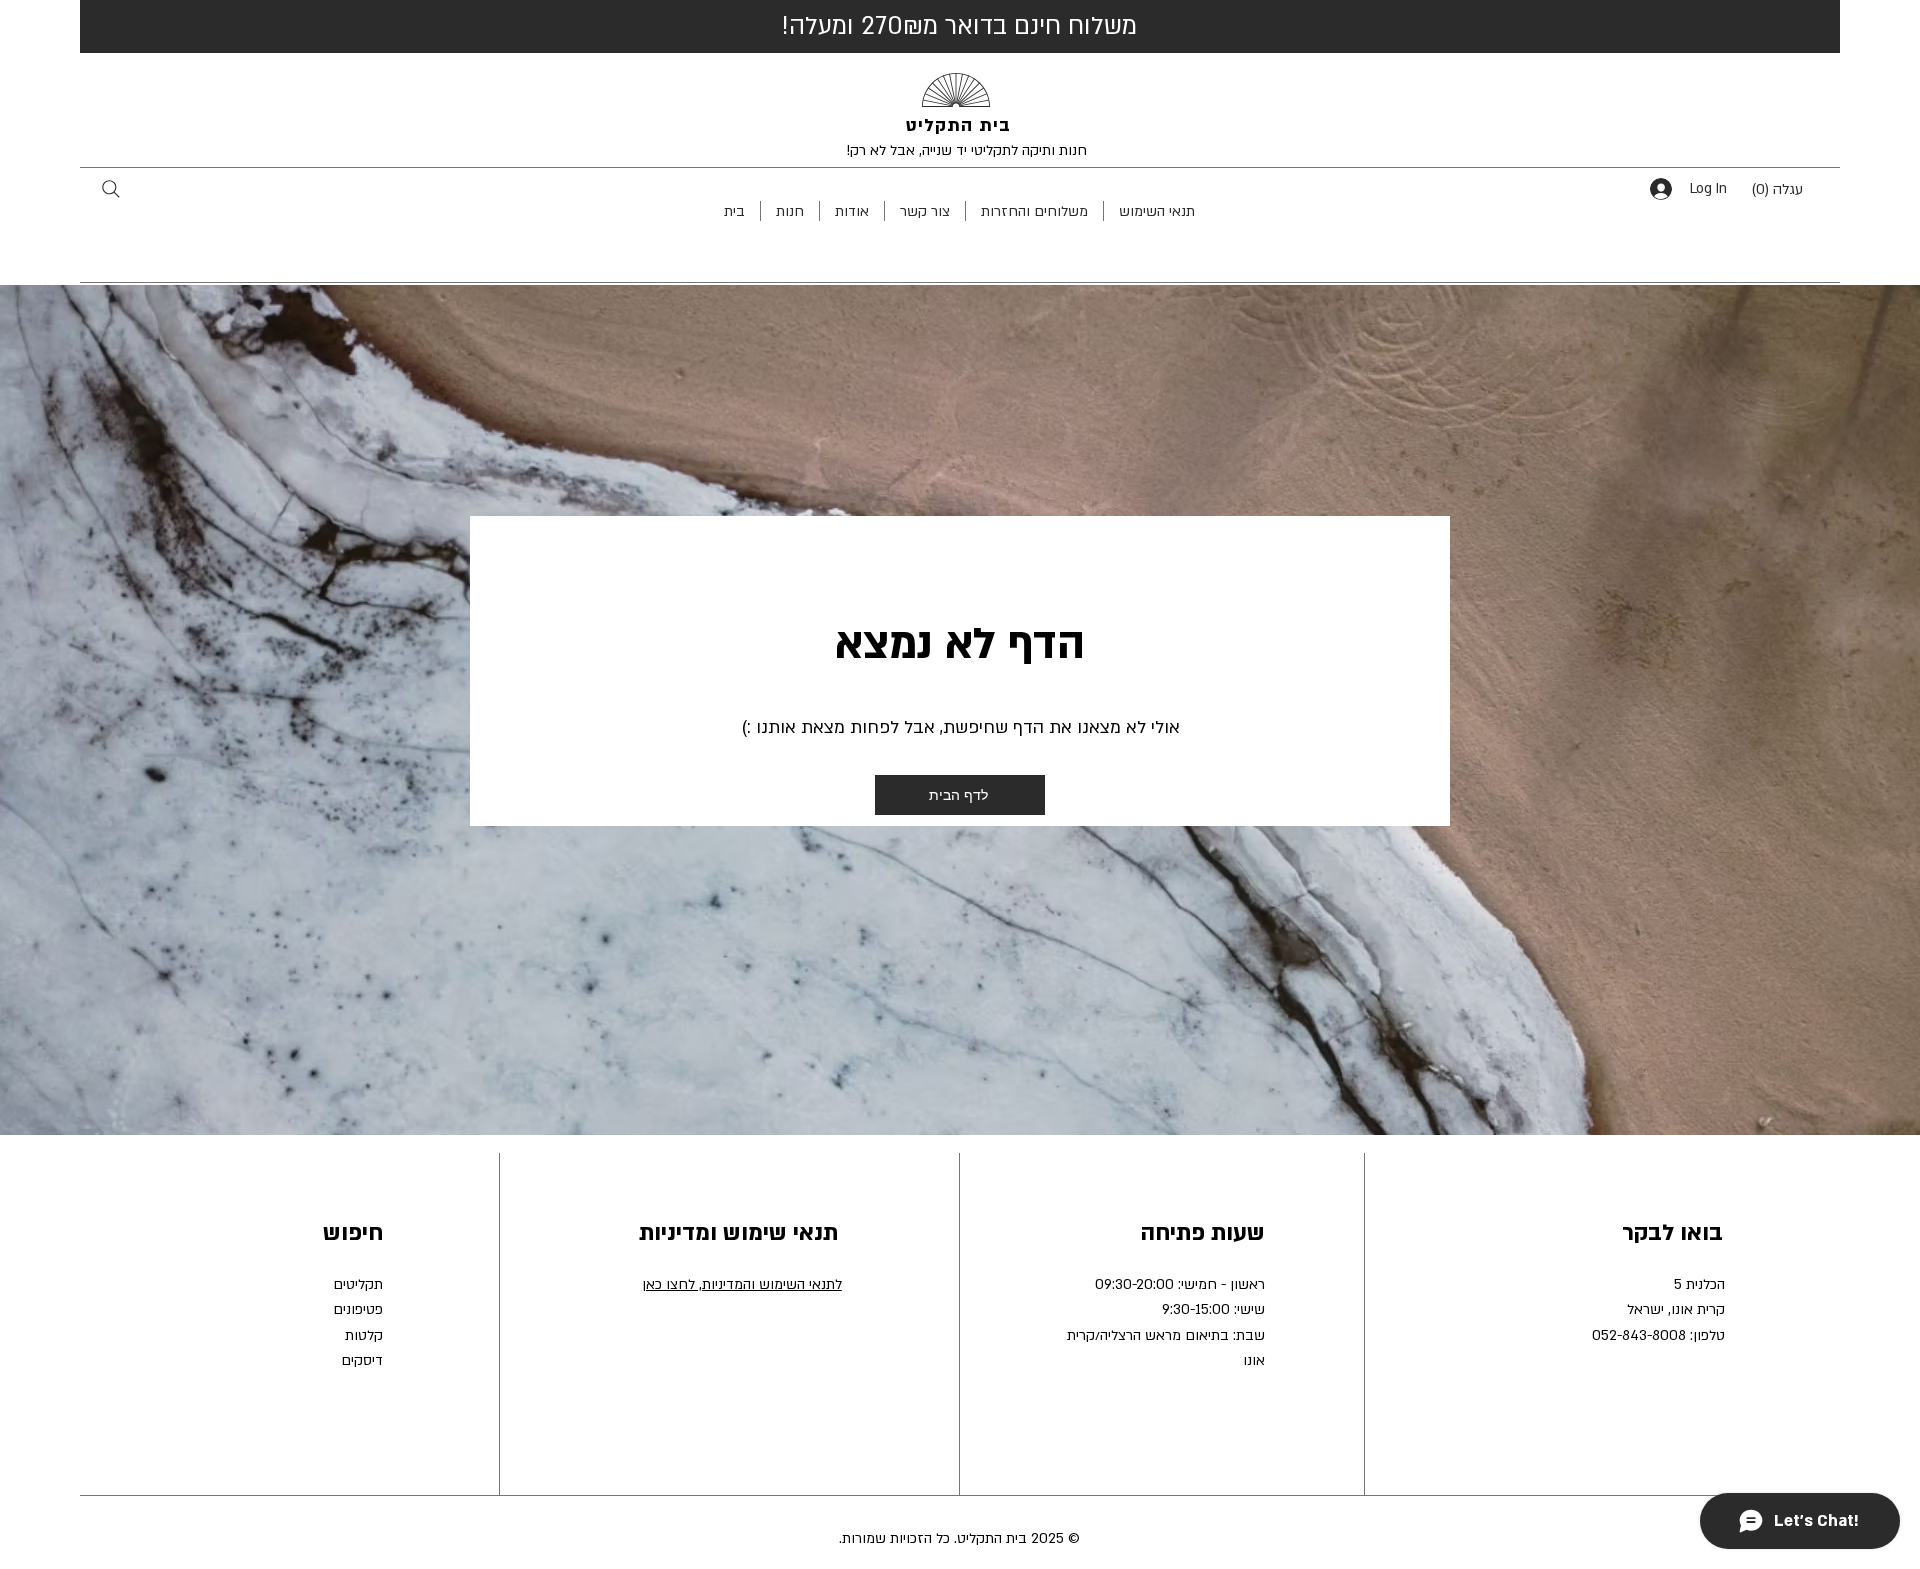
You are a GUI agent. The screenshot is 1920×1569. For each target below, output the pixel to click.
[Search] (110, 188)
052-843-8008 (1639, 1335)
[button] (1792, 188)
